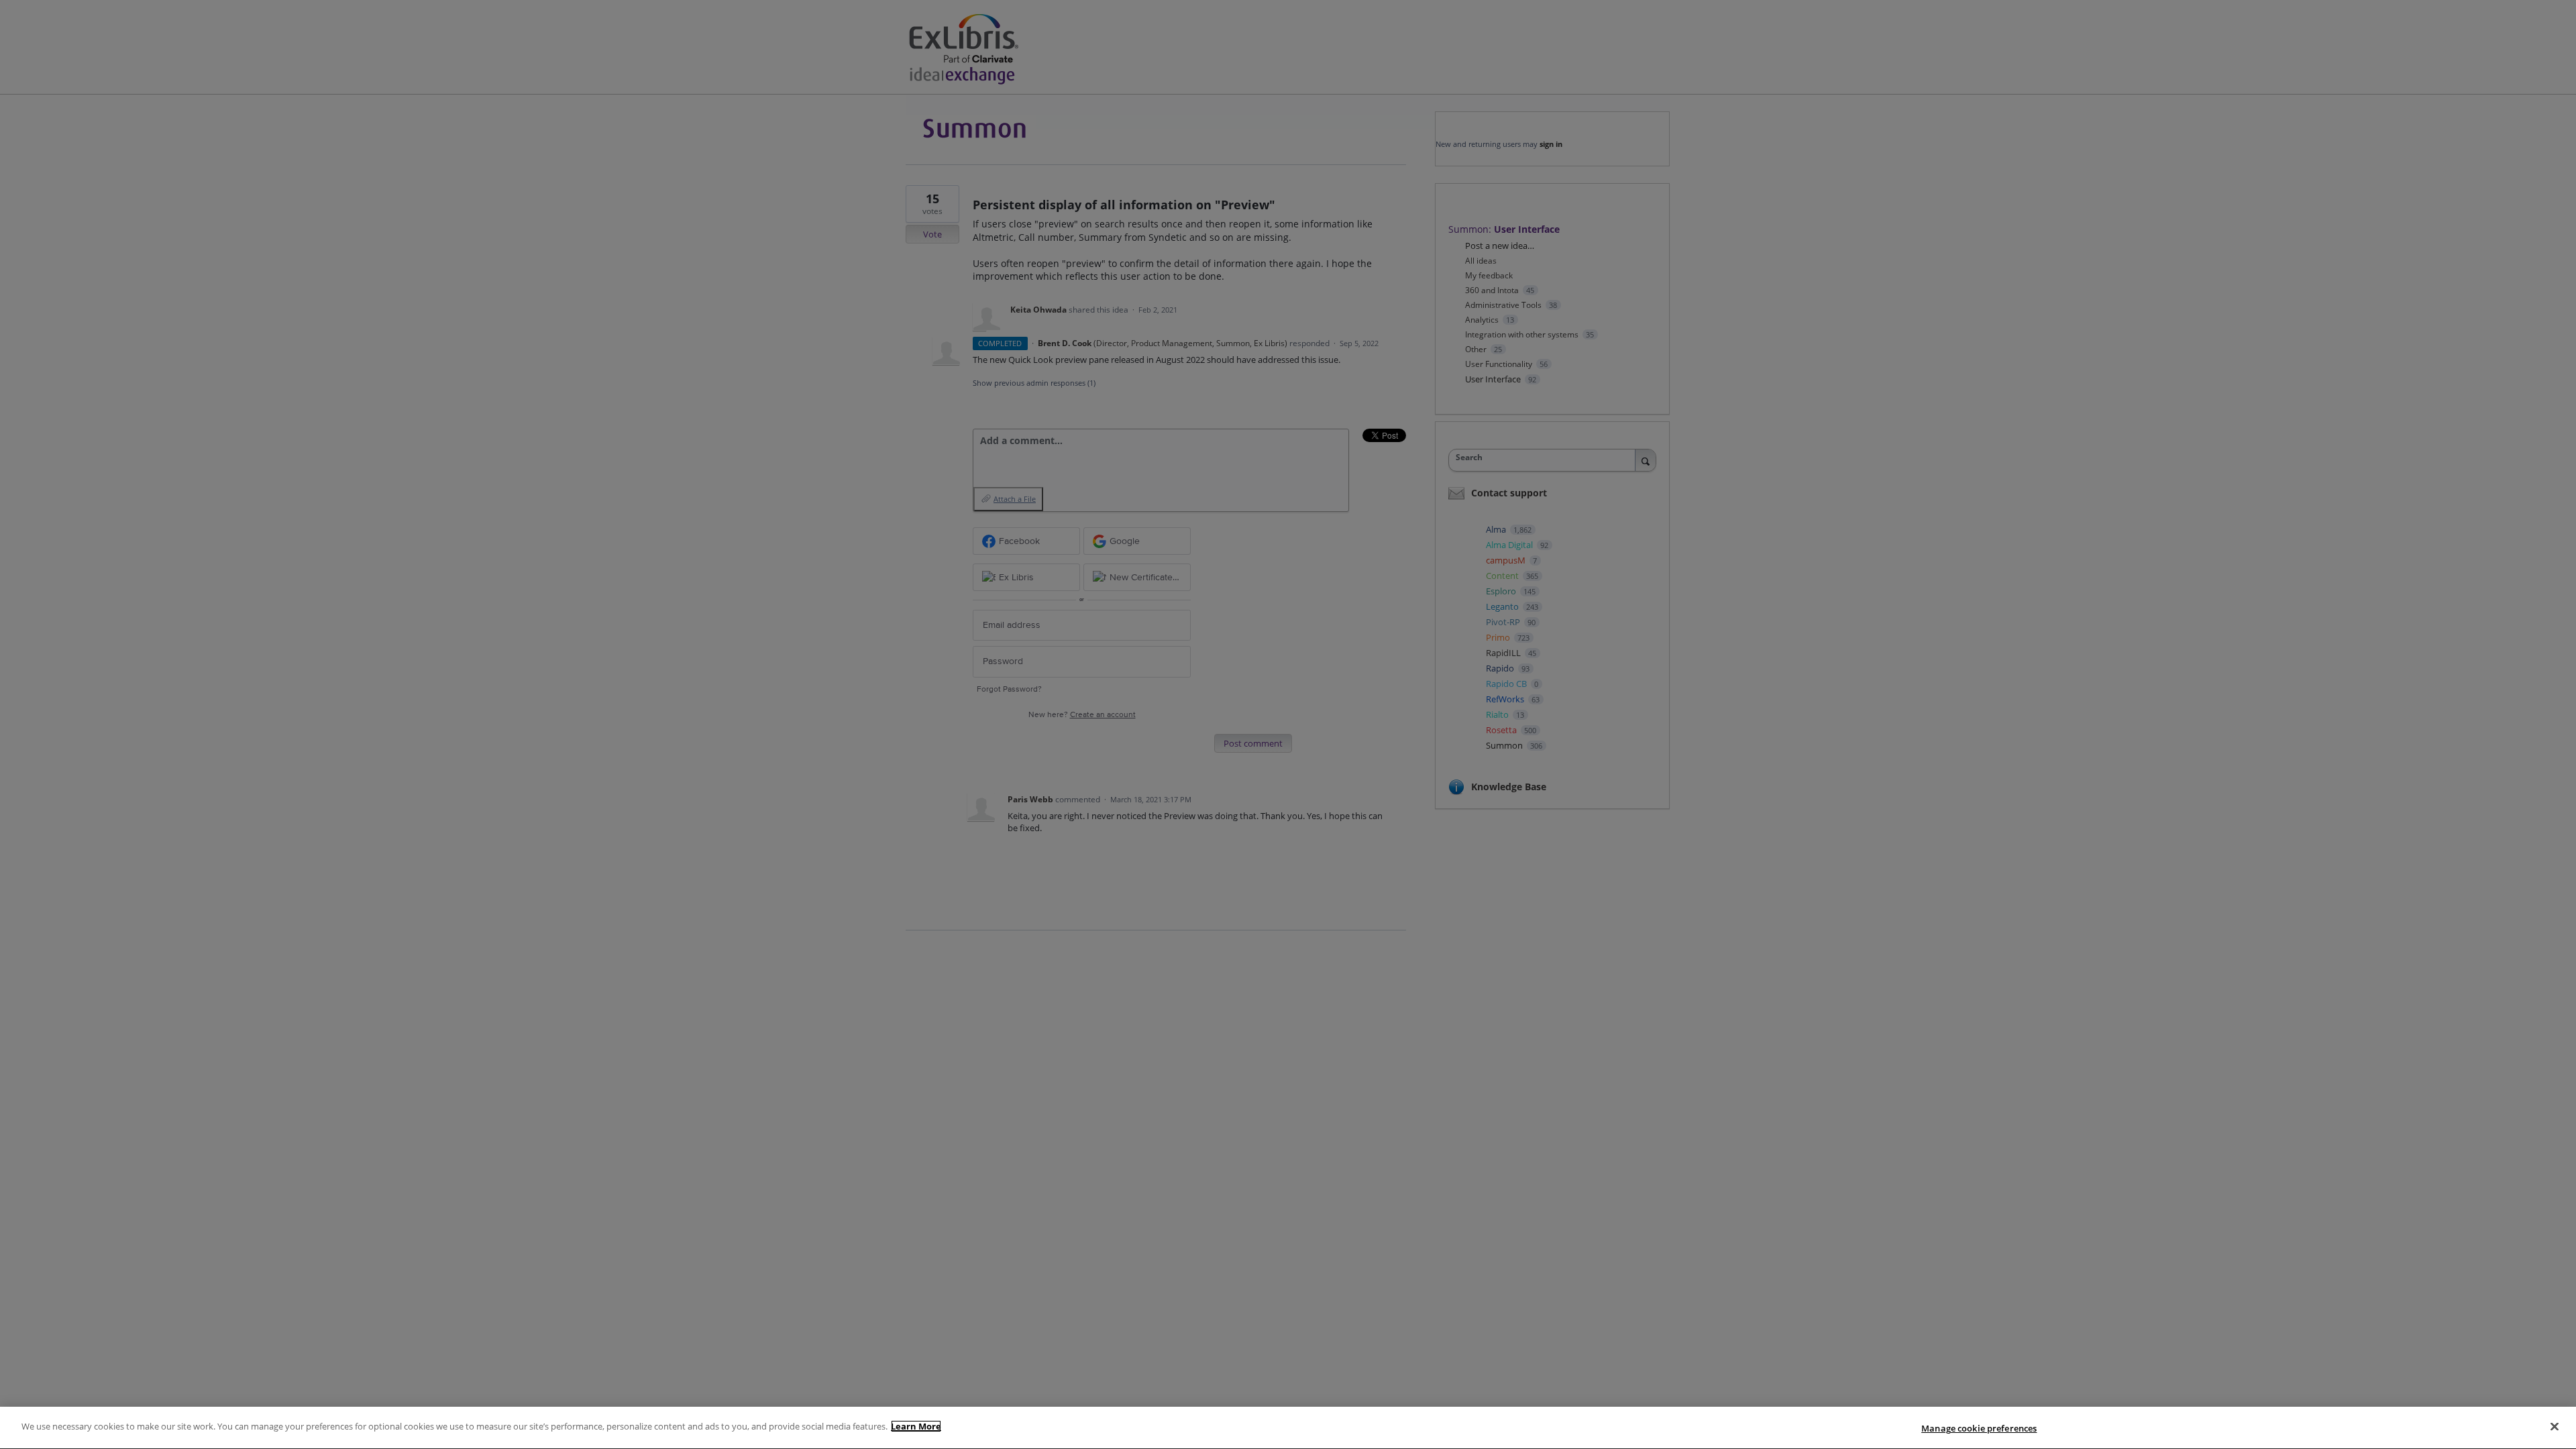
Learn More (916, 1426)
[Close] (2555, 1426)
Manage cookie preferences (1979, 1428)
